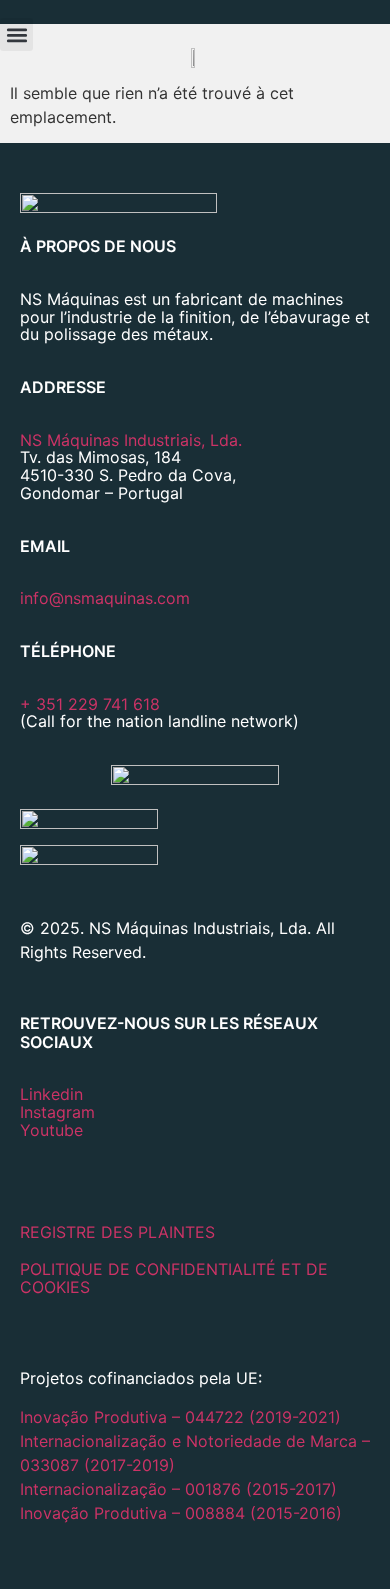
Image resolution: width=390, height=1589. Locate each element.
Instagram (57, 1112)
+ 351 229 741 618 (90, 704)
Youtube (51, 1130)
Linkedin (51, 1094)
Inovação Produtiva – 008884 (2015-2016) (181, 1513)
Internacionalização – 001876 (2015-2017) (178, 1489)
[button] (16, 34)
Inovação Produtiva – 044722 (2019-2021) (183, 1417)
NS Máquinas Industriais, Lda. (131, 440)
